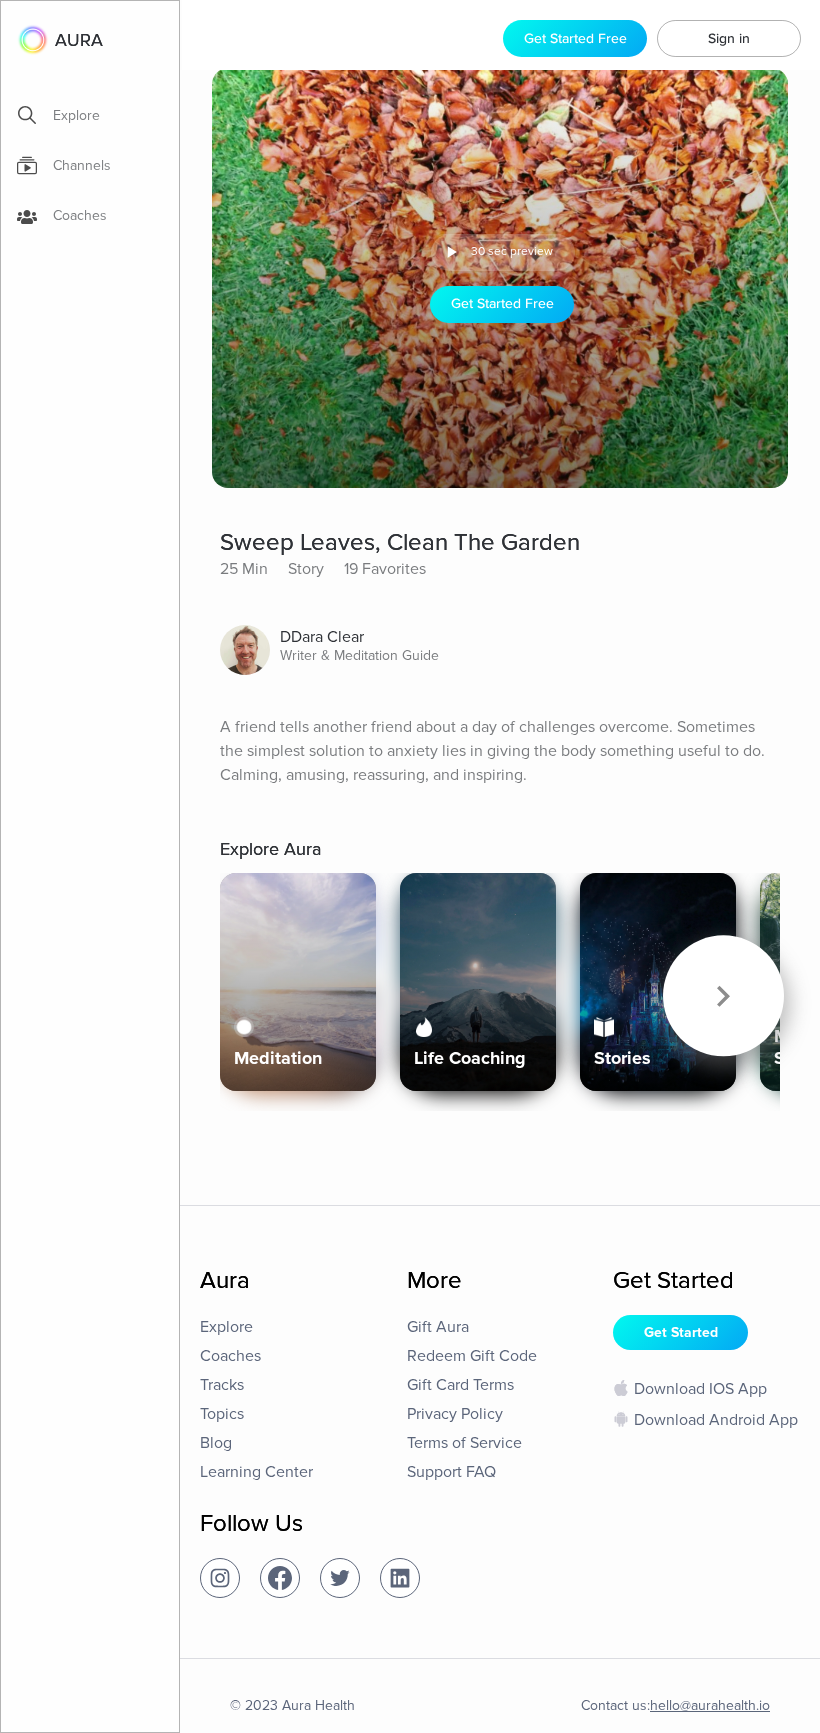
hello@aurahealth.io (710, 1705)
